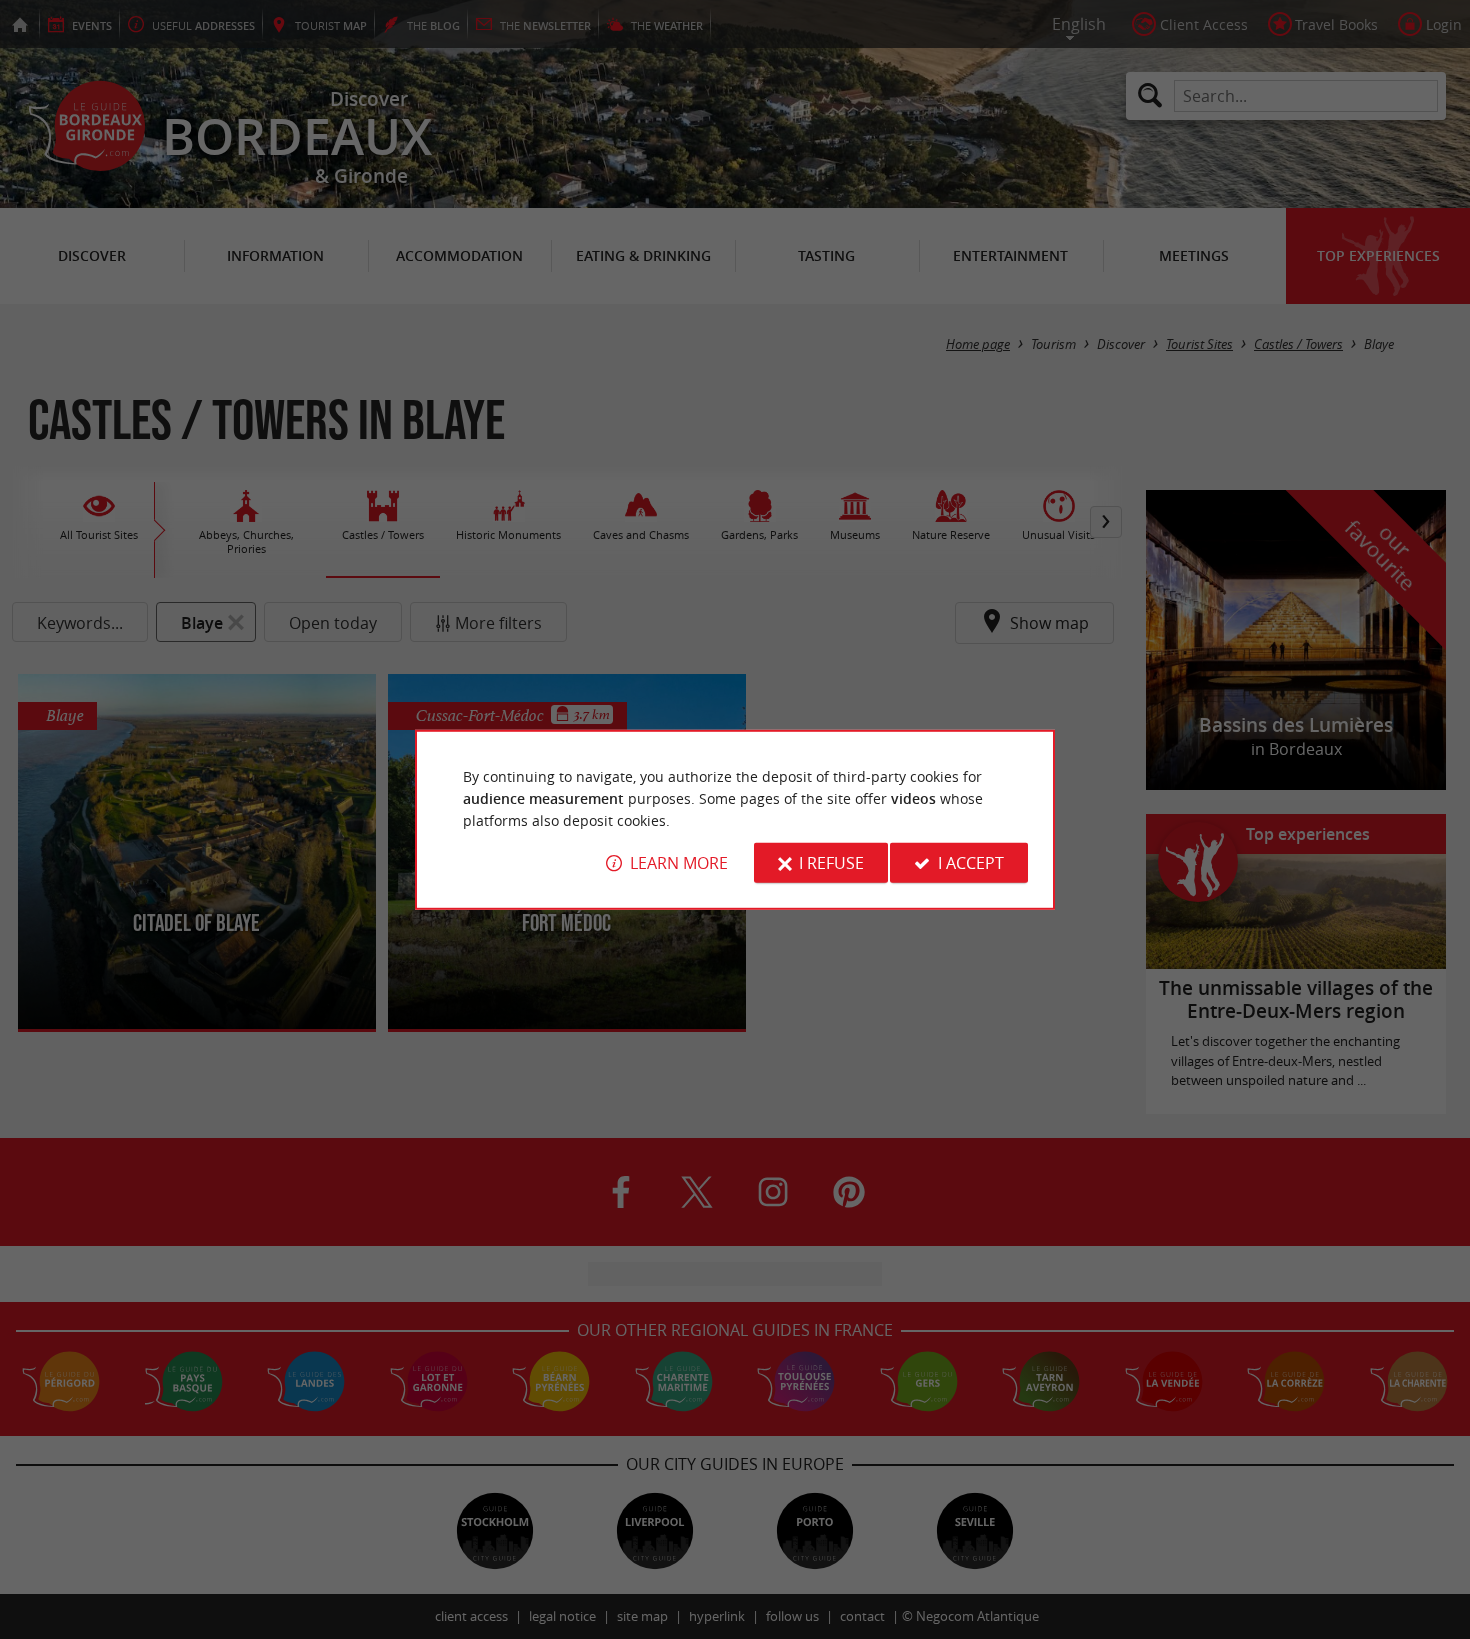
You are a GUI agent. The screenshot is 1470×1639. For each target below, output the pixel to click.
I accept (971, 863)
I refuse (831, 863)
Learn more (679, 863)
